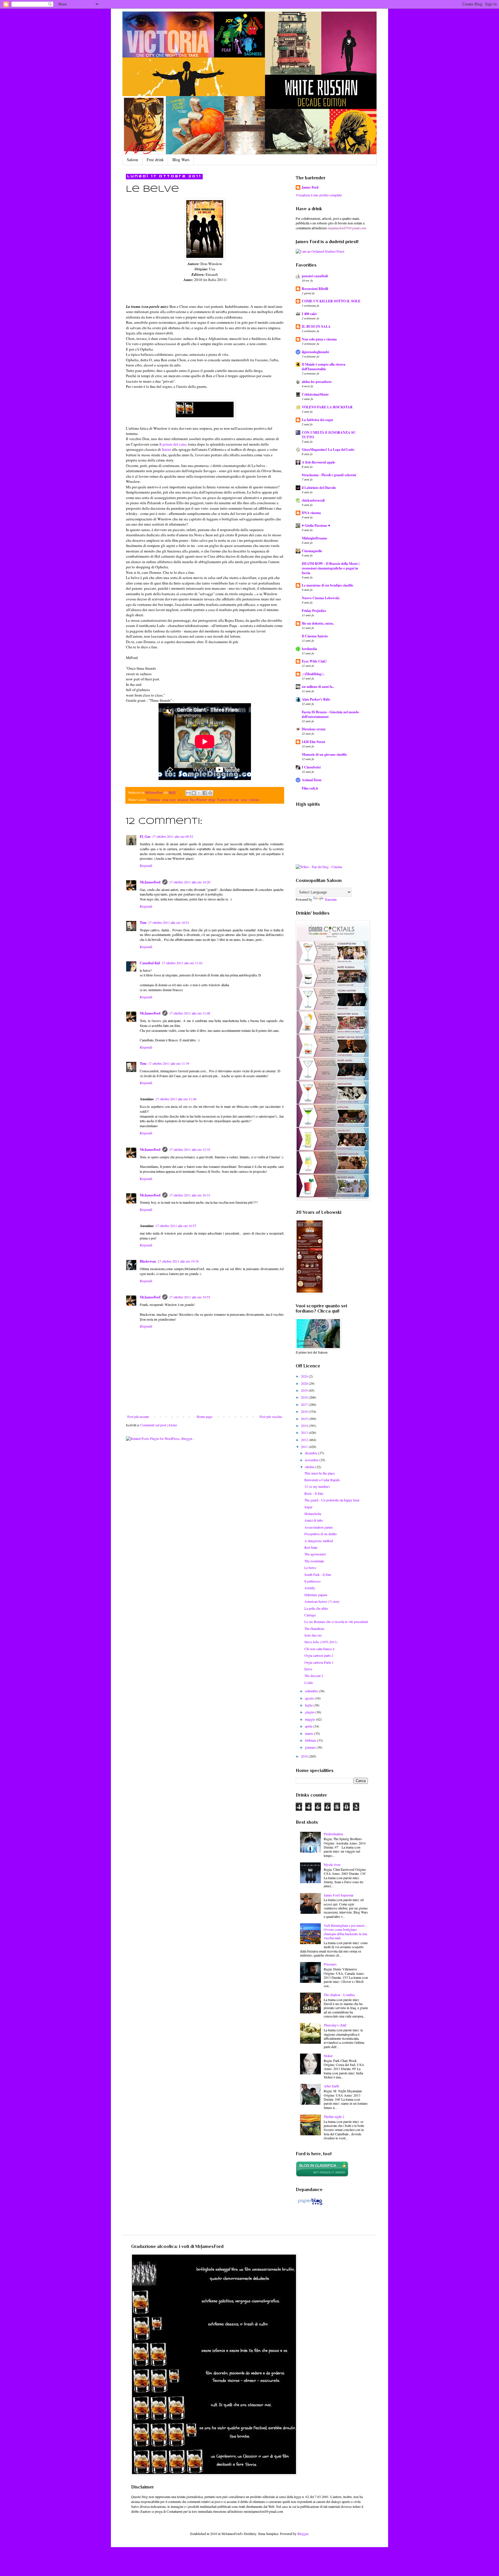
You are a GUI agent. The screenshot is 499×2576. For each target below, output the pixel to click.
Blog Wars (181, 160)
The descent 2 (314, 1676)
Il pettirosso (312, 1581)
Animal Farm (312, 780)
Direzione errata (314, 729)
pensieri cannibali (315, 276)
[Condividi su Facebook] (205, 793)
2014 (305, 1425)
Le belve (310, 1568)
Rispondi (146, 866)
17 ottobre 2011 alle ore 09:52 (173, 836)
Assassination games (319, 1527)
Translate (331, 899)
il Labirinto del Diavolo (319, 488)
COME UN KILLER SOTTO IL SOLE (331, 301)
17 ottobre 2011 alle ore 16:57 (176, 1226)
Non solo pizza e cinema (319, 339)
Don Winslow (198, 800)
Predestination (333, 1834)
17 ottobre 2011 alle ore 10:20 (190, 882)
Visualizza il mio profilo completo (319, 195)
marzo (310, 1733)
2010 (305, 1756)
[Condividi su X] (199, 793)
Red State (311, 1547)
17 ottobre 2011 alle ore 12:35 (190, 1149)
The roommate (314, 1561)
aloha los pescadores (317, 382)
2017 (305, 1404)
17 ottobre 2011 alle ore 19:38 (178, 1261)
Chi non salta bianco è (319, 1649)
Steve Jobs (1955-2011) (321, 1642)
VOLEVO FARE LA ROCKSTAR (327, 407)
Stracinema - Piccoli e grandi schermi (329, 475)
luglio (309, 1705)
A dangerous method (319, 1541)
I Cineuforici (311, 767)
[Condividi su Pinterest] (210, 793)
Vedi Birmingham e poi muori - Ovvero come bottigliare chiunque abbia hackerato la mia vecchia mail (345, 1932)
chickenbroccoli (313, 500)
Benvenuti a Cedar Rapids (322, 1480)
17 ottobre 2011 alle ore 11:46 (176, 1099)
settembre (312, 1691)
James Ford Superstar (339, 1895)
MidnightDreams (314, 538)
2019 (305, 1390)
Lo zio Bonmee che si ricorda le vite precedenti (336, 1622)
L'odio (309, 1682)
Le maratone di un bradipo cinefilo (327, 585)
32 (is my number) (317, 1486)
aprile (309, 1726)
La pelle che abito (316, 1608)
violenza (254, 800)
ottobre (310, 1467)
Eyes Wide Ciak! (314, 661)
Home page (204, 1417)
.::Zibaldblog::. (313, 674)
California (154, 800)
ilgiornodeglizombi (315, 352)
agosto (310, 1698)
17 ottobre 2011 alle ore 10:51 (169, 922)
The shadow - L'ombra (339, 1995)
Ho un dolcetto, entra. (318, 623)
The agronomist (315, 1554)
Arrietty (310, 1588)
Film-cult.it (310, 788)
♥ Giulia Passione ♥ (316, 525)
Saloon (132, 160)
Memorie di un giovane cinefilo (324, 754)
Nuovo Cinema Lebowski (321, 598)
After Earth (331, 2086)
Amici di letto (314, 1520)
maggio (310, 1719)
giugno (310, 1712)
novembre (312, 1460)
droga (212, 800)
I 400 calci (309, 314)
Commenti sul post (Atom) (159, 1425)
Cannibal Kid (150, 963)
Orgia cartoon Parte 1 (319, 1662)
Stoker (328, 2056)
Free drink (155, 160)
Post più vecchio (271, 1417)
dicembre (312, 1453)
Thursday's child (335, 2025)
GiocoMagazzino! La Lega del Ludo (328, 450)
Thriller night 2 (334, 2117)
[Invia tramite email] (188, 793)
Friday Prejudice (314, 611)
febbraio (311, 1740)
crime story (169, 800)
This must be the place (320, 1473)
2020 (305, 1383)
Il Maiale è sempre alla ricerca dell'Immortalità (324, 367)
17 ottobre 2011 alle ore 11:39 (169, 1063)
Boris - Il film (314, 1493)
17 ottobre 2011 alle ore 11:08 (190, 1013)
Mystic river (332, 1864)
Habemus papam (316, 1595)
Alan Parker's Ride (316, 699)
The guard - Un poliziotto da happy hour (332, 1500)
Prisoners (330, 1964)
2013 (305, 1432)
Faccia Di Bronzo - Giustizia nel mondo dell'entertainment (330, 714)
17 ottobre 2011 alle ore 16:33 (190, 1195)
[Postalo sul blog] (194, 793)
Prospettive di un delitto (321, 1534)
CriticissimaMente (315, 394)
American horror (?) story (322, 1601)
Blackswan (148, 1261)
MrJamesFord (150, 882)
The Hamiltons (314, 1628)
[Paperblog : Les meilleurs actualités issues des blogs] (310, 2205)
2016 (305, 1411)
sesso (244, 800)
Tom (143, 923)
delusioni (183, 800)
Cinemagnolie (312, 551)
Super (308, 1507)
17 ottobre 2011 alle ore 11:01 (182, 963)
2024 (305, 1376)
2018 (305, 1397)
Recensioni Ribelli (315, 289)
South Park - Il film (318, 1574)
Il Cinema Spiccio (315, 636)
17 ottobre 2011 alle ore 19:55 (190, 1297)
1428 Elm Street (313, 742)
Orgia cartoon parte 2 (319, 1655)
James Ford (310, 187)
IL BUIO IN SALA (316, 326)
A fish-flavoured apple (318, 462)
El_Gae (145, 836)
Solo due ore (313, 1635)
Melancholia (313, 1514)
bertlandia (309, 649)
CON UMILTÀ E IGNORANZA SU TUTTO (329, 435)
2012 (305, 1440)
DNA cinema (311, 513)
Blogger (303, 2534)
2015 (305, 1419)
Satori (166, 449)
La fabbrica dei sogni (317, 420)
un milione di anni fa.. (318, 687)
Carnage (310, 1615)
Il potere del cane (173, 444)
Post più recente (138, 1417)
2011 (305, 1447)
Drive (308, 1669)
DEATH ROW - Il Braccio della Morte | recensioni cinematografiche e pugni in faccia (331, 568)
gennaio (311, 1747)
